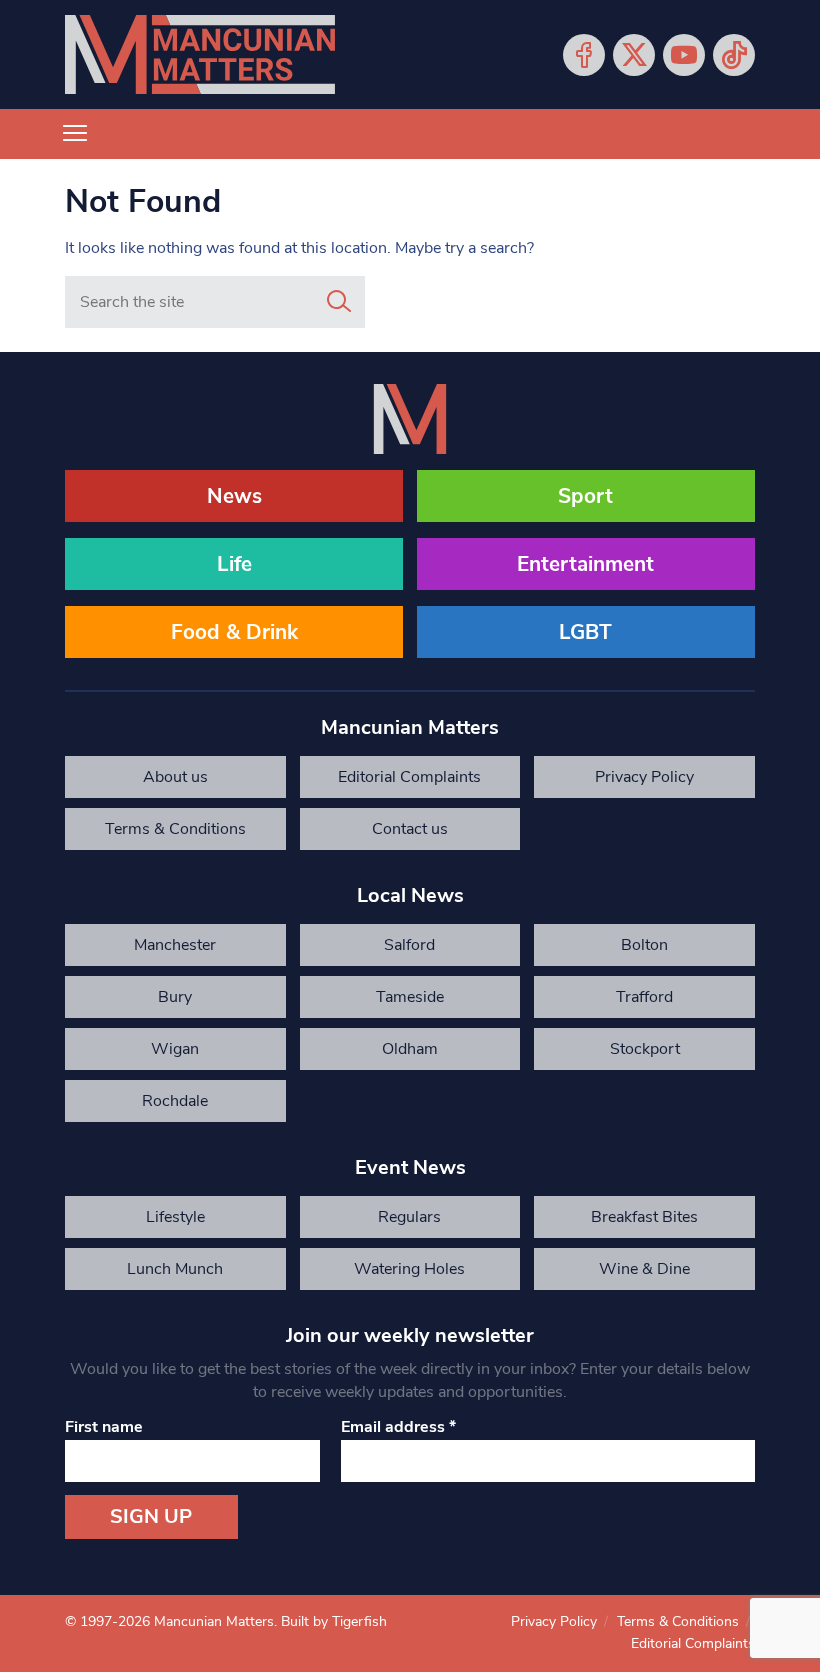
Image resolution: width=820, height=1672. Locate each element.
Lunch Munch (175, 1269)
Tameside (410, 997)
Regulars (409, 1217)
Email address (398, 1427)
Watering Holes (409, 1269)
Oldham (410, 1049)
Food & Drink (234, 632)
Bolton (644, 945)
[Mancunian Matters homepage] (200, 54)
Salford (409, 945)
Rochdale (175, 1101)
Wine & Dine (644, 1269)
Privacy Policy (644, 777)
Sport (585, 496)
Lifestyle (175, 1217)
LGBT (585, 632)
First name (104, 1427)
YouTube (684, 55)
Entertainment (585, 564)
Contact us (410, 829)
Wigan (175, 1049)
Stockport (645, 1049)
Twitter (634, 55)
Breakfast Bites (644, 1217)
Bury (175, 997)
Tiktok (734, 55)
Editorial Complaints (409, 777)
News (234, 496)
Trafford (644, 997)
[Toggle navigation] (75, 134)
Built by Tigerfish (334, 1621)
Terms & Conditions (175, 829)
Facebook (584, 55)
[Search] (339, 302)
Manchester (175, 945)
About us (175, 777)
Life (234, 564)
